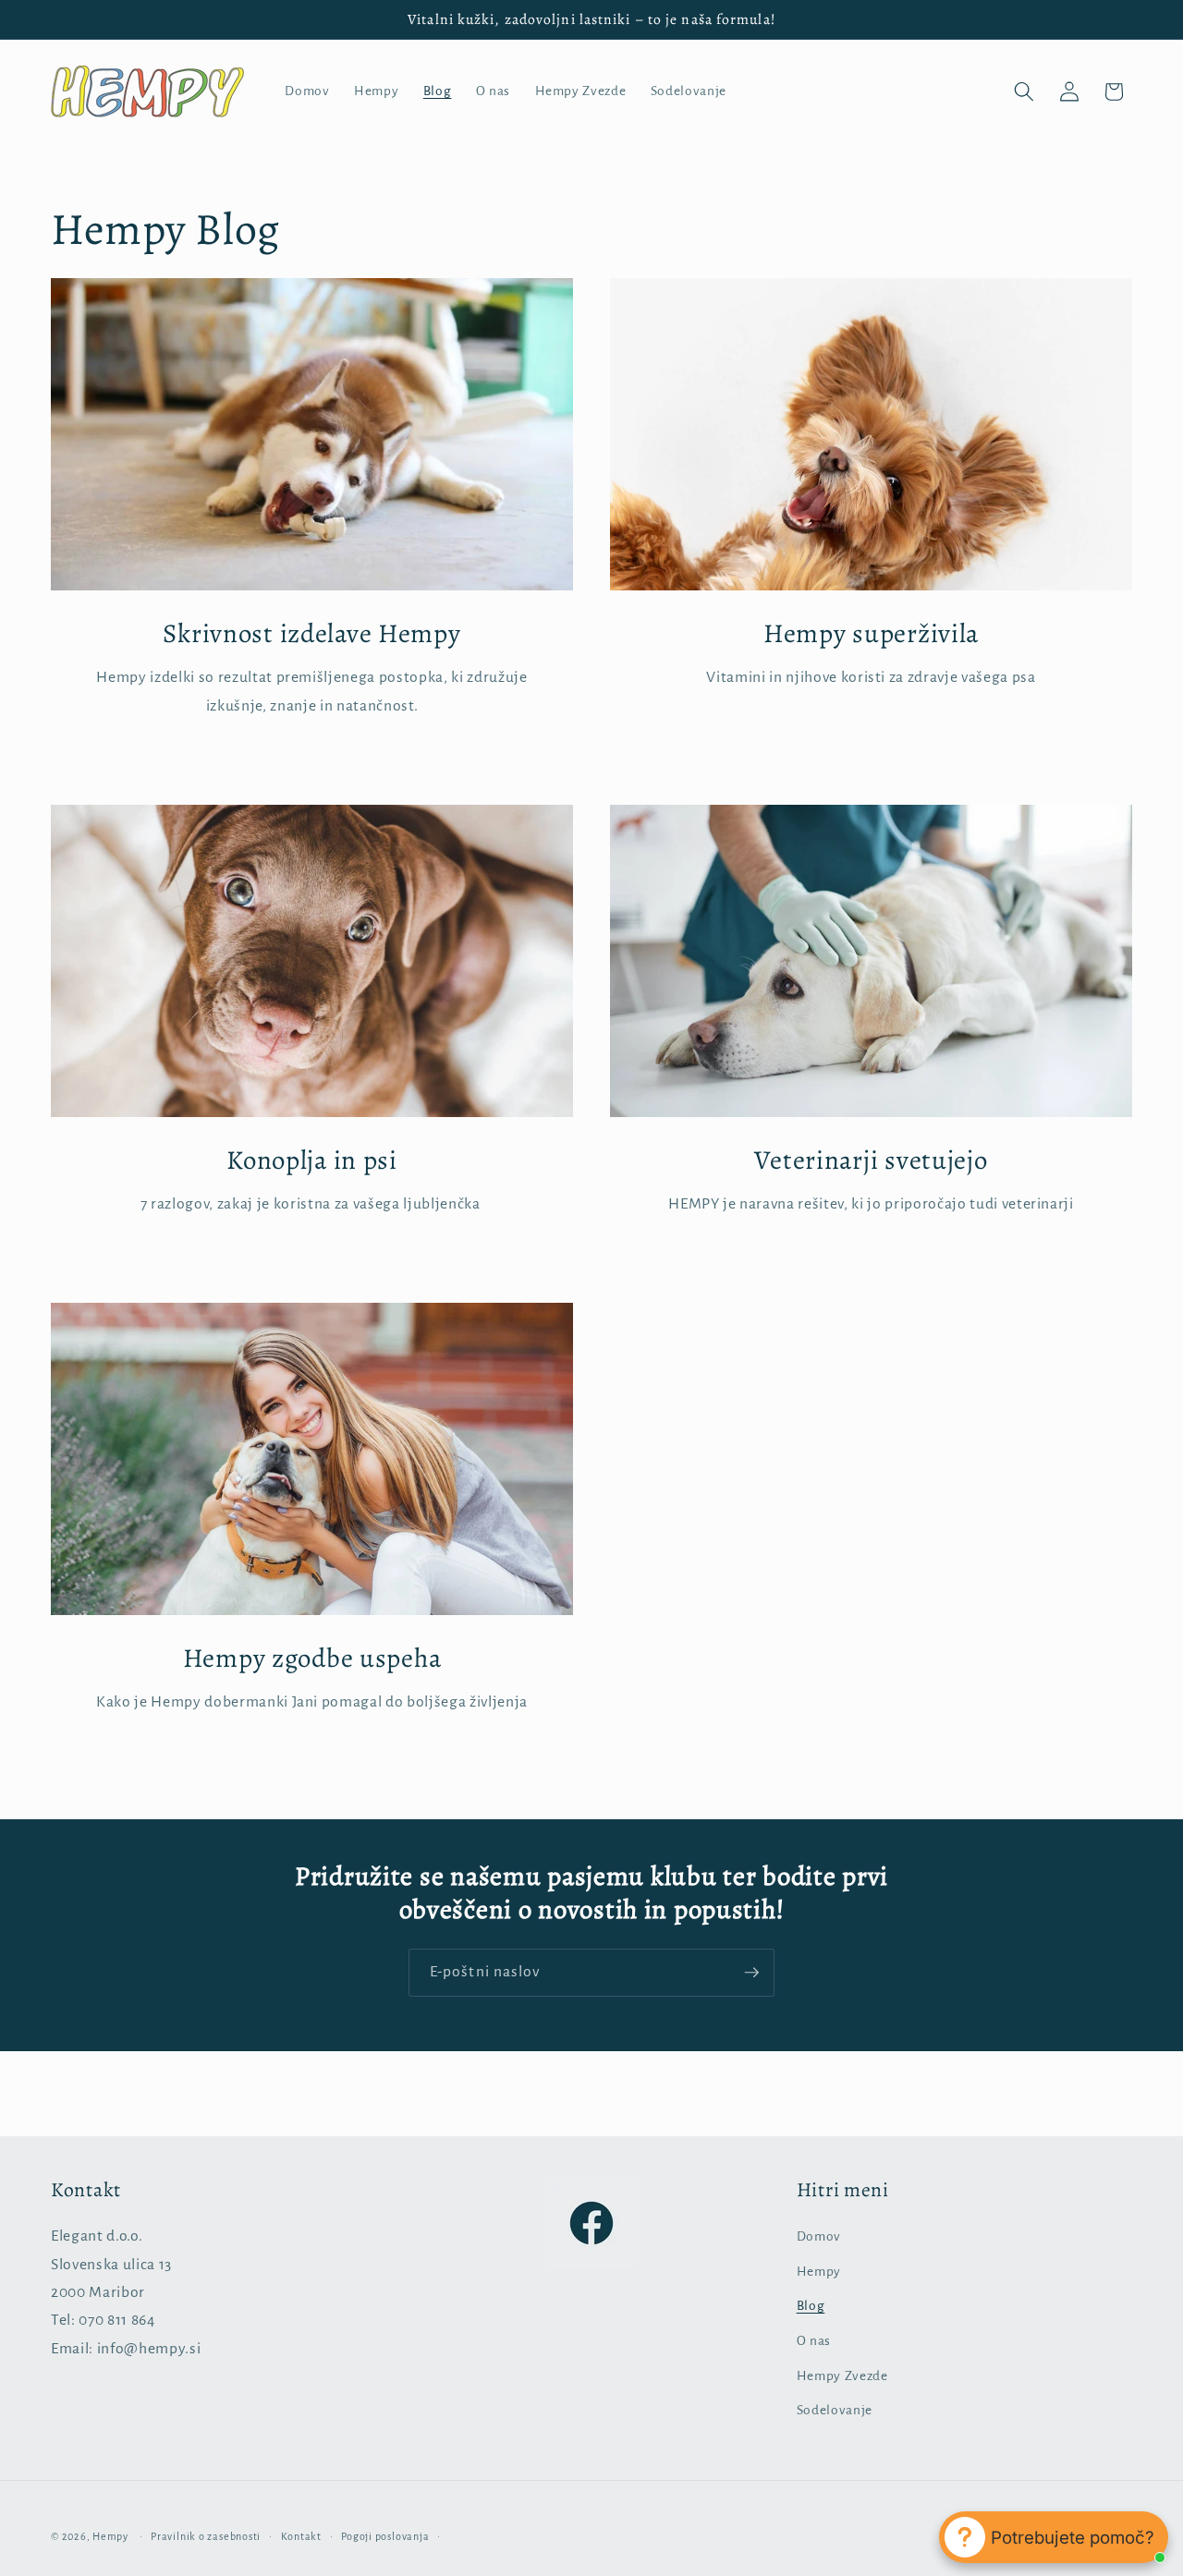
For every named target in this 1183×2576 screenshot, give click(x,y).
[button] (1024, 91)
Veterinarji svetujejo (871, 1161)
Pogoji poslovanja (385, 2535)
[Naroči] (751, 1973)
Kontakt (301, 2535)
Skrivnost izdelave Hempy (311, 634)
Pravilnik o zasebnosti (206, 2535)
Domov (819, 2237)
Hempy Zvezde (842, 2376)
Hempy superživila (871, 634)
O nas (814, 2342)
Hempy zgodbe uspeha (312, 1659)
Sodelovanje (835, 2411)
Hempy (819, 2272)
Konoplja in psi (312, 1161)
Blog (811, 2307)
